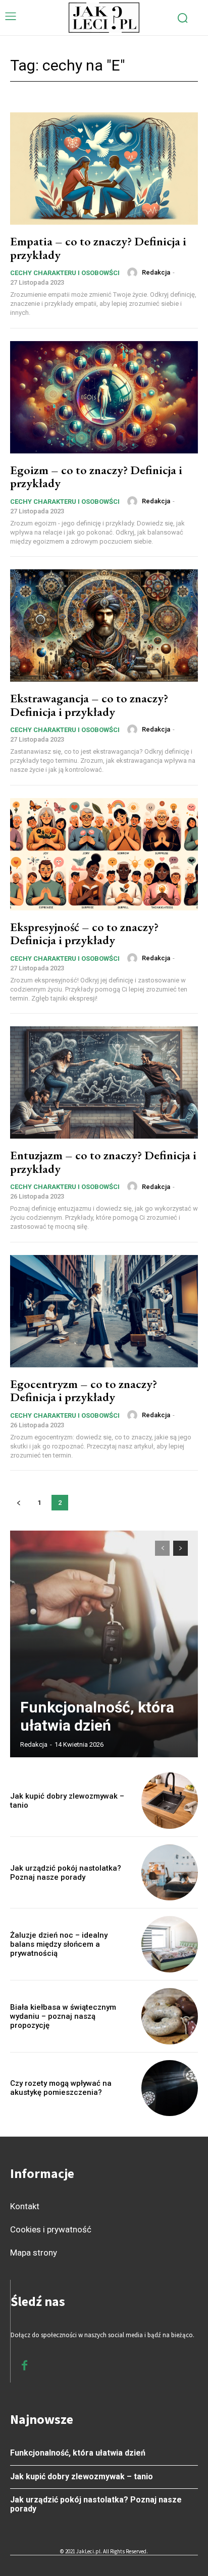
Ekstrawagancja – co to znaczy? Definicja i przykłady (89, 705)
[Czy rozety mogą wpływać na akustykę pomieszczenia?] (170, 2088)
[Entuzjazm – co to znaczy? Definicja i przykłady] (104, 1082)
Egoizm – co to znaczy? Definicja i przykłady (96, 476)
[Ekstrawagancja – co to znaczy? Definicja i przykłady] (104, 625)
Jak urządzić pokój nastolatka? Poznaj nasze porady (66, 1873)
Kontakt (25, 2206)
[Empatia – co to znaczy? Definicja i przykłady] (104, 169)
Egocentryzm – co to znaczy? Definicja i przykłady (84, 1390)
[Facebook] (24, 2366)
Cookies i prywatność (51, 2229)
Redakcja (156, 272)
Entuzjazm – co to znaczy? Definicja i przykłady (103, 1162)
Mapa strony (34, 2253)
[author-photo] (134, 273)
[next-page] (180, 1548)
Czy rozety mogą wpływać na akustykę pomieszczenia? (61, 2088)
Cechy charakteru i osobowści (65, 273)
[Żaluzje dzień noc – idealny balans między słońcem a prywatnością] (170, 1944)
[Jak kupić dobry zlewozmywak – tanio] (170, 1801)
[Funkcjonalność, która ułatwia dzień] (104, 1644)
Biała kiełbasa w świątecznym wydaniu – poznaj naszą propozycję (63, 2016)
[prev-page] (18, 1503)
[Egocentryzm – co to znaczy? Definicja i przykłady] (104, 1311)
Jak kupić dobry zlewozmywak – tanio (82, 2476)
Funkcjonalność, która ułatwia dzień (97, 1716)
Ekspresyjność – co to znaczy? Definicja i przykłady (84, 933)
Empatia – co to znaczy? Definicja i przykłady (98, 248)
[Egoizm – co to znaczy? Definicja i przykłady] (104, 397)
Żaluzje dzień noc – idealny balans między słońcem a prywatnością (59, 1944)
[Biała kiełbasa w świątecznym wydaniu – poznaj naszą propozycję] (170, 2016)
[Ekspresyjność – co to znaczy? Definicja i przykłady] (104, 854)
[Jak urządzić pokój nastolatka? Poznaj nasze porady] (170, 1873)
